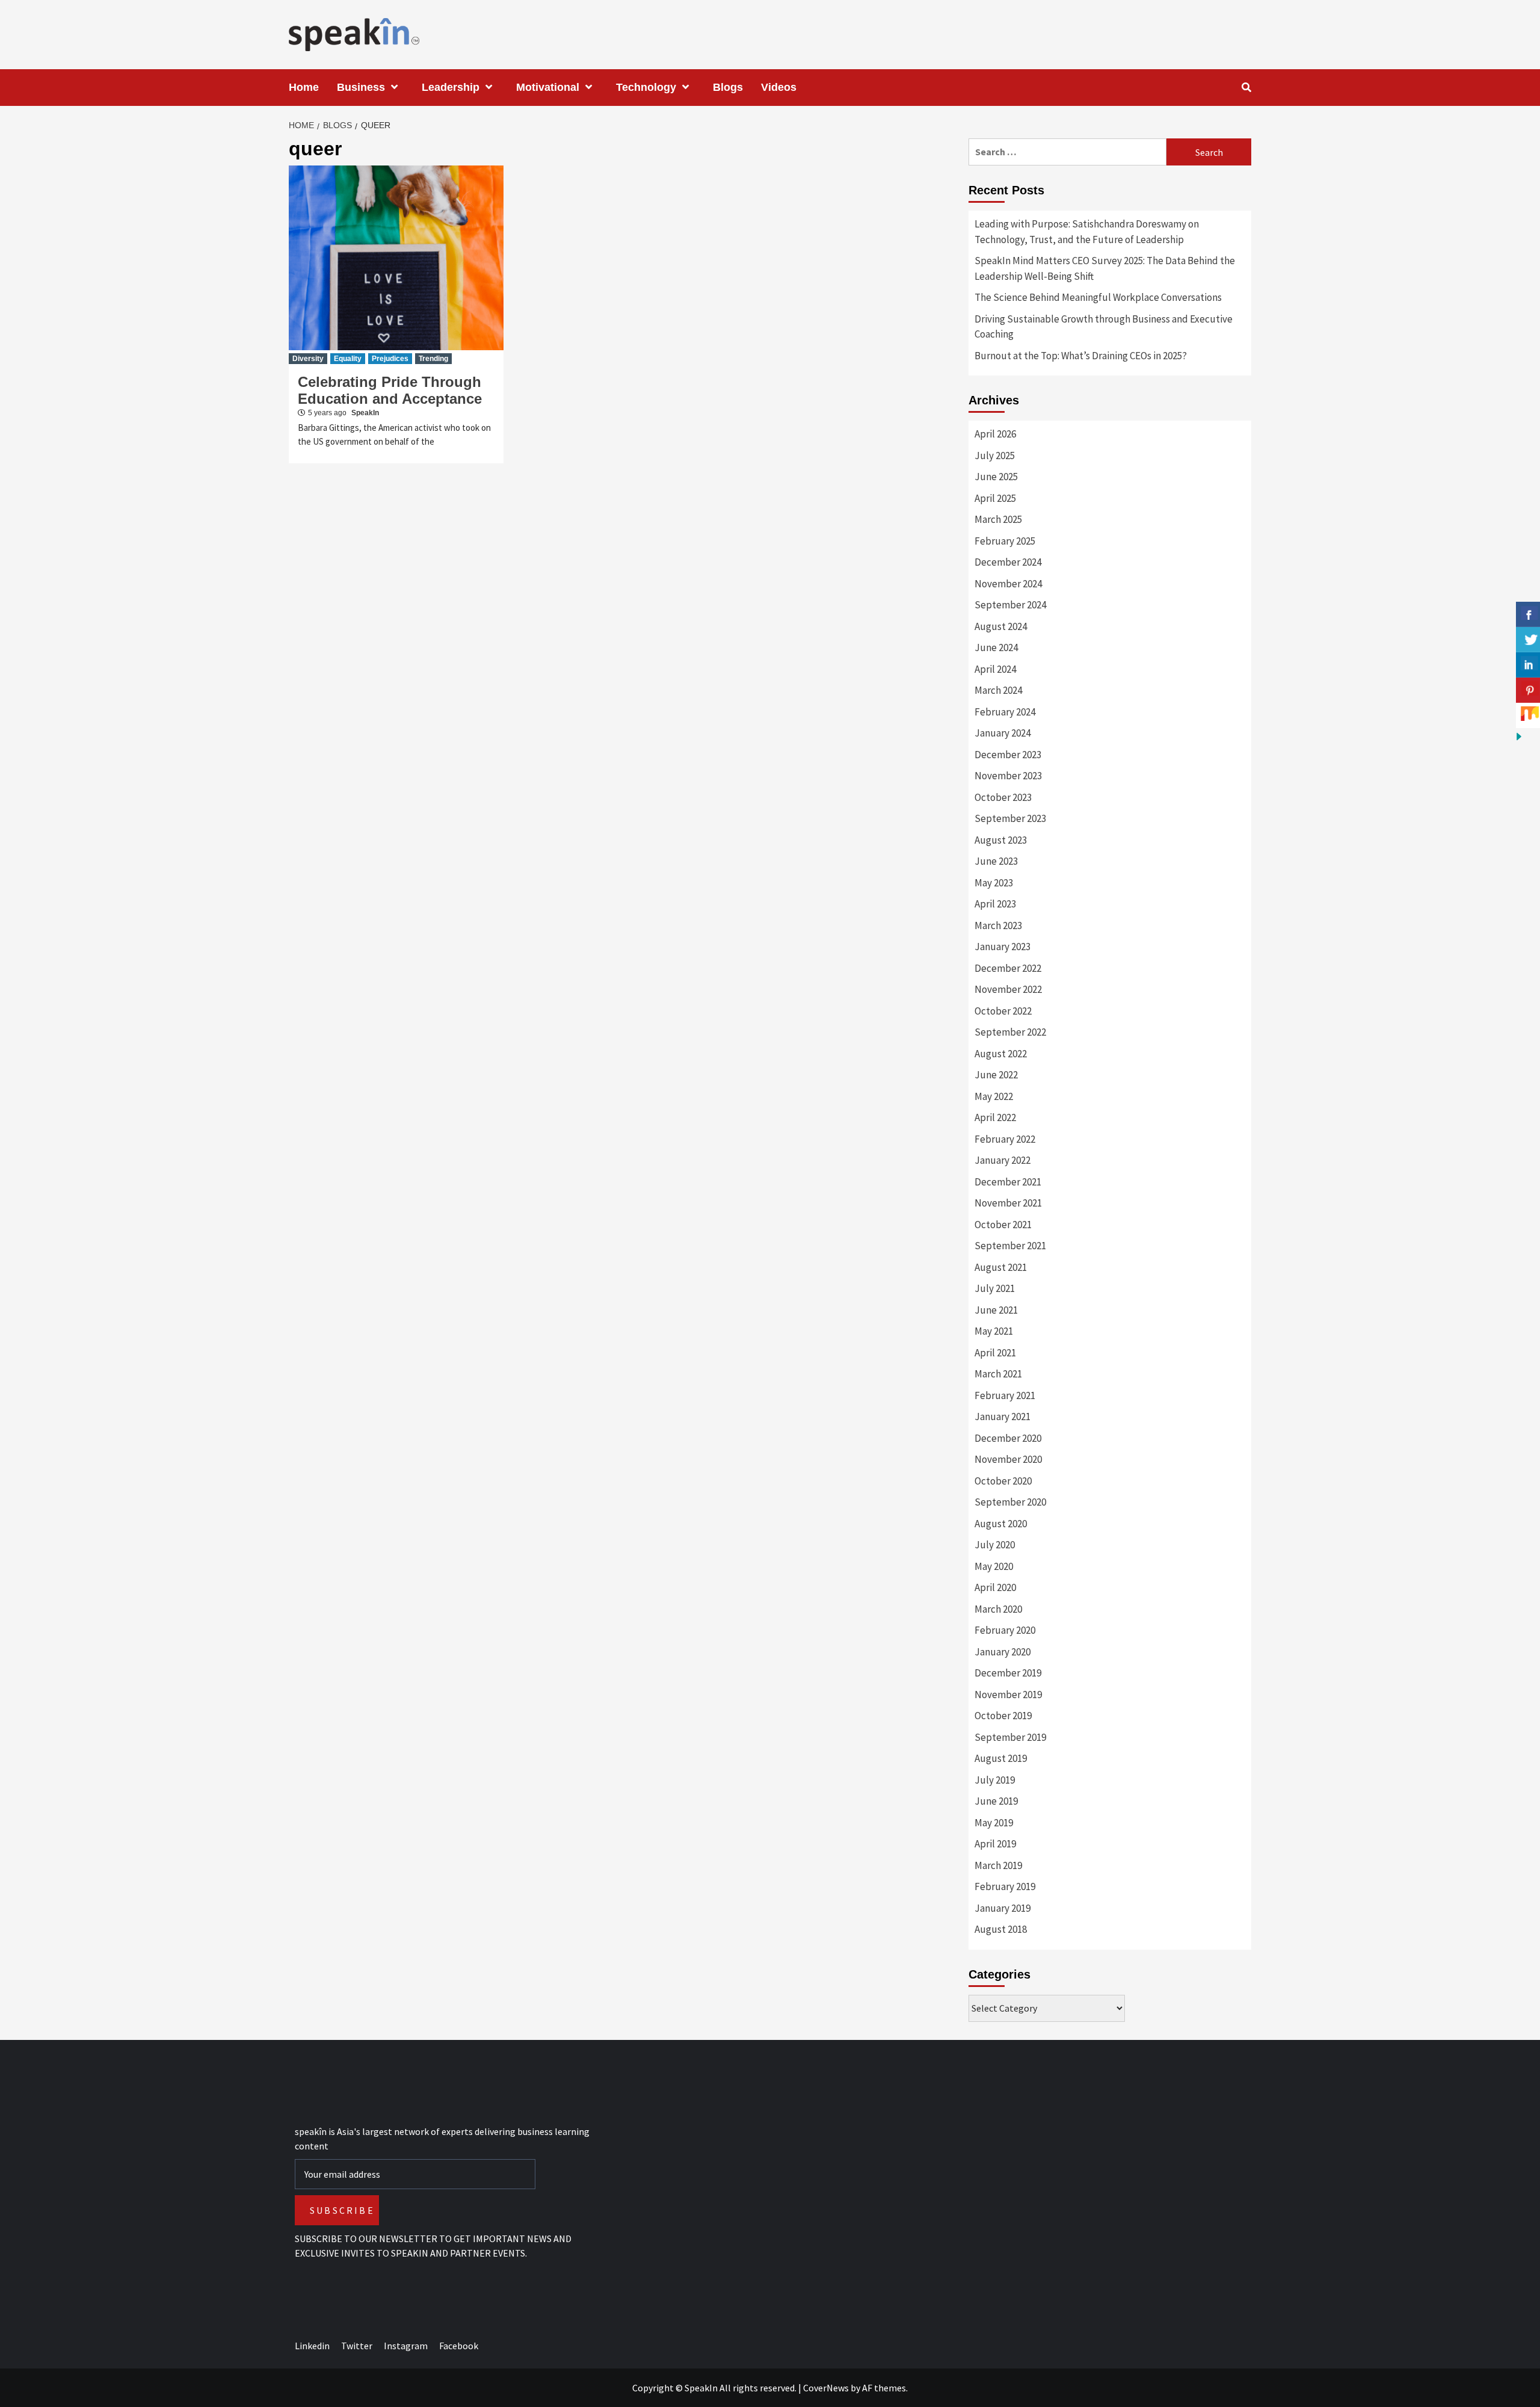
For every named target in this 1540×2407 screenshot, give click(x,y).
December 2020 (1008, 1438)
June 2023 (996, 861)
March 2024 (998, 690)
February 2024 (1005, 712)
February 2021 (1005, 1395)
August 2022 (1001, 1054)
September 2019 (1010, 1737)
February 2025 (1005, 541)
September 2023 (1010, 818)
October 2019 (1003, 1716)
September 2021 (1010, 1246)
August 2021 (1001, 1267)
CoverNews (826, 2388)
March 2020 (998, 1609)
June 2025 (996, 477)
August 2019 (1001, 1758)
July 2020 (995, 1545)
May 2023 (994, 883)
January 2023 (1003, 947)
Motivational (548, 87)
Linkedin (312, 2346)
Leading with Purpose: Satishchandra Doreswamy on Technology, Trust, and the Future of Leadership (1087, 232)
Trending (433, 359)
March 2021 (998, 1374)
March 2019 (998, 1865)
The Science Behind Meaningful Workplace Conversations (1098, 297)
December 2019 (1008, 1673)
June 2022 (996, 1075)
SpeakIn (365, 413)
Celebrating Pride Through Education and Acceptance (390, 390)
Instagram (406, 2346)
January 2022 (1003, 1160)
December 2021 (1008, 1182)
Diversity (308, 359)
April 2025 (995, 498)
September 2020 (1010, 1502)
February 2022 (1005, 1139)
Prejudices (390, 359)
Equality (348, 359)
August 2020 (1001, 1524)
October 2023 (1003, 797)
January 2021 (1003, 1417)
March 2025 (998, 519)
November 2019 (1008, 1695)
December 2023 (1008, 755)
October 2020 (1003, 1481)
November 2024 (1008, 584)
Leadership (451, 87)
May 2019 (994, 1823)
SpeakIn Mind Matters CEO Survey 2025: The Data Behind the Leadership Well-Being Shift (1105, 268)
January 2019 (1003, 1908)
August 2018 (1001, 1929)
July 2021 (995, 1288)
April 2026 (995, 434)
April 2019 (995, 1844)
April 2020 (995, 1587)
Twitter (357, 2346)
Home (304, 87)
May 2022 (994, 1096)
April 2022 (995, 1117)
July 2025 (995, 456)
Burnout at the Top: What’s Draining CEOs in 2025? (1081, 356)
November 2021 (1008, 1203)
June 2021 (996, 1310)
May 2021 (994, 1331)
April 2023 (995, 904)
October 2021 (1003, 1225)
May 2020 (994, 1566)
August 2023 (1001, 840)
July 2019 (995, 1780)
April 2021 (995, 1353)
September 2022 (1010, 1032)
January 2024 (1003, 733)
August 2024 (1001, 626)
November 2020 (1008, 1459)
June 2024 (996, 647)
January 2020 (1003, 1652)
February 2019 (1005, 1886)
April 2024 (995, 669)
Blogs (728, 87)
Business (361, 87)
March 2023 (998, 925)
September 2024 (1010, 605)
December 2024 (1008, 562)
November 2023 (1008, 776)
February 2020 (1005, 1630)
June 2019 (996, 1801)
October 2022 (1003, 1011)
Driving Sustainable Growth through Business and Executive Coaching (1104, 327)
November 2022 (1008, 989)
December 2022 (1008, 968)
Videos (779, 87)
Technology (646, 87)
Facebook (459, 2346)
